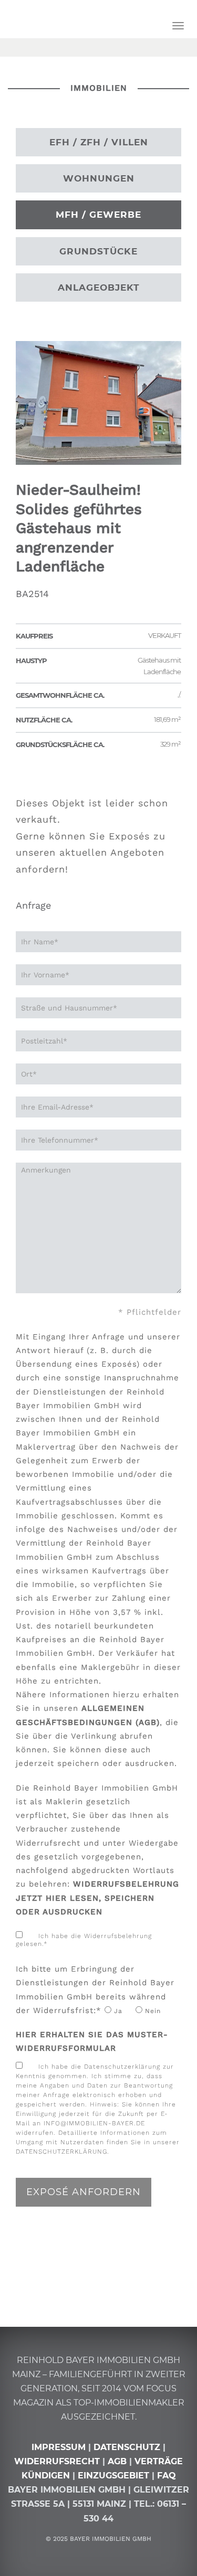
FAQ (167, 2476)
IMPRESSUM (59, 2447)
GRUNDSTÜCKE (98, 251)
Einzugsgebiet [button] (113, 2476)
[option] (98, 403)
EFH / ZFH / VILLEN (99, 142)
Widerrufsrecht (57, 2461)
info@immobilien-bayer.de (94, 2123)
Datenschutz (127, 2447)
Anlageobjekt (99, 288)
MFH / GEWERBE (98, 215)
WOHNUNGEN (99, 178)
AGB (117, 2461)
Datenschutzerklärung (61, 2152)
